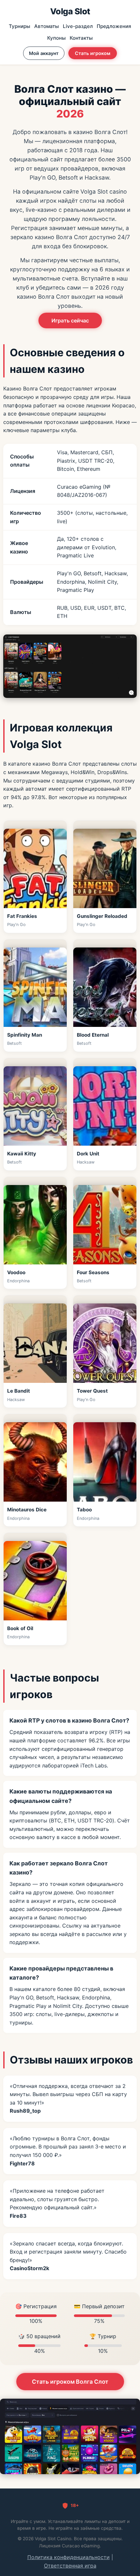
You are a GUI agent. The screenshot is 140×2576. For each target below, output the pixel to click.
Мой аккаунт (44, 53)
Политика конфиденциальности (69, 2557)
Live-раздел (78, 26)
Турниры (20, 26)
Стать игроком (93, 53)
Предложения (114, 26)
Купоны (56, 38)
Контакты (81, 38)
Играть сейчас (70, 320)
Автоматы (47, 26)
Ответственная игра (70, 2566)
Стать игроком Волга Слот (70, 2382)
